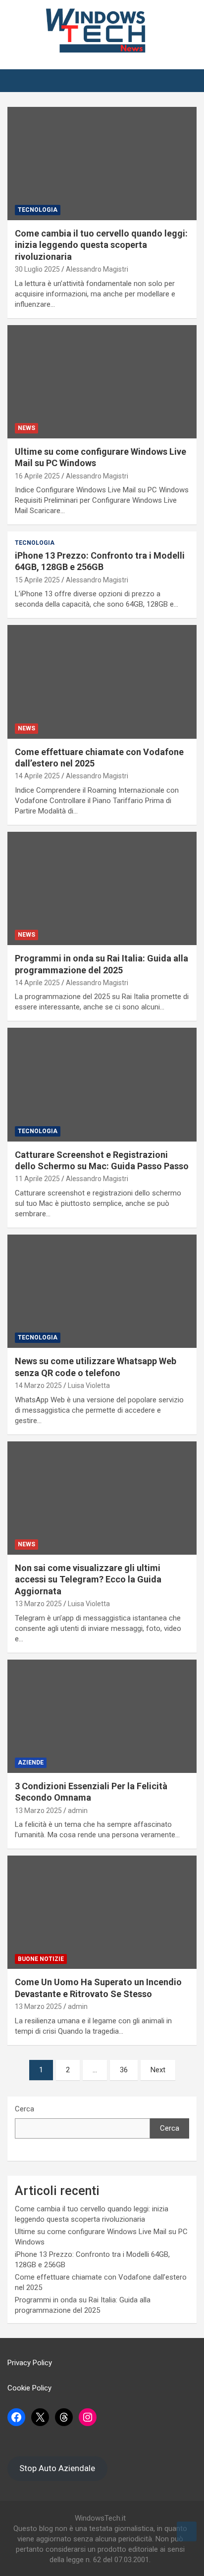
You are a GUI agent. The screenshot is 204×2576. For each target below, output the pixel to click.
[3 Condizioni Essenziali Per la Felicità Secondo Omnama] (102, 1716)
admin (78, 1811)
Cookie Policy (29, 2388)
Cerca (25, 2109)
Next (158, 2070)
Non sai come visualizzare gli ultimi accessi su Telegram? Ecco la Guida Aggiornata (88, 1579)
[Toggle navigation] (20, 81)
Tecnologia (38, 210)
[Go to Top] (187, 2531)
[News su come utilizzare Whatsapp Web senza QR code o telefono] (102, 1291)
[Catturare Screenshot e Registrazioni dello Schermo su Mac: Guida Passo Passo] (102, 1085)
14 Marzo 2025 (38, 1385)
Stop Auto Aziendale (57, 2468)
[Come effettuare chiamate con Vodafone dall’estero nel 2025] (102, 682)
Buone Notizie (41, 1959)
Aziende (31, 1763)
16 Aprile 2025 (37, 476)
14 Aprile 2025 (37, 776)
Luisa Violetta (89, 1385)
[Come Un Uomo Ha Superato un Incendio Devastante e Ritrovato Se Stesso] (102, 1912)
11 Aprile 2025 (37, 1179)
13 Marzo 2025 (38, 1604)
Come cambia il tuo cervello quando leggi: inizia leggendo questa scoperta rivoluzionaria (101, 245)
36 (124, 2070)
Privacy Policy (30, 2363)
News (26, 428)
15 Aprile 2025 (37, 580)
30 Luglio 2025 (37, 269)
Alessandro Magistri (97, 269)
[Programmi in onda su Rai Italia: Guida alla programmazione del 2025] (102, 888)
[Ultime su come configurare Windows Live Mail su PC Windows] (102, 382)
